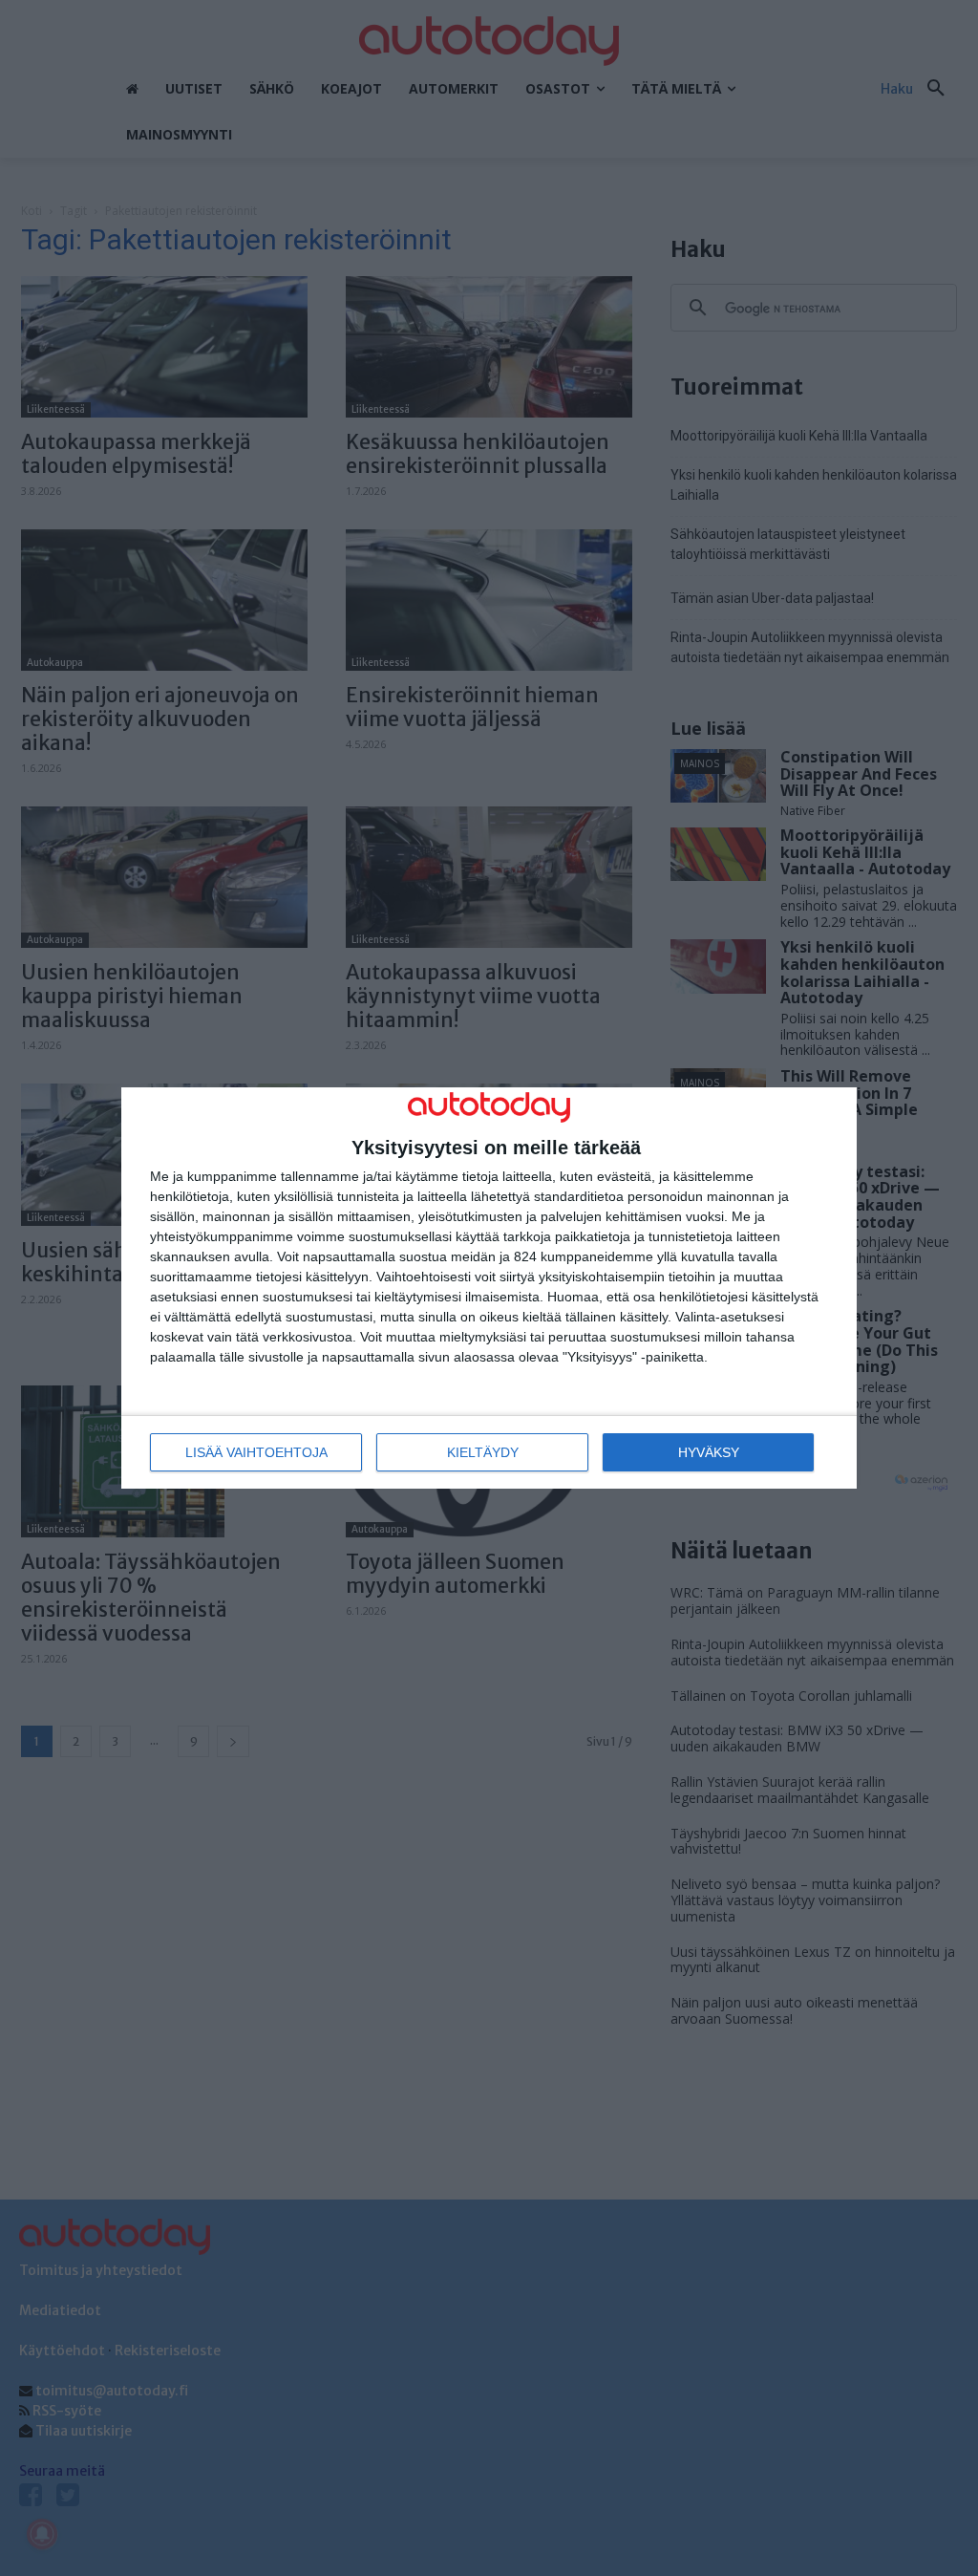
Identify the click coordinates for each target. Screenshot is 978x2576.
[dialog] (489, 1288)
